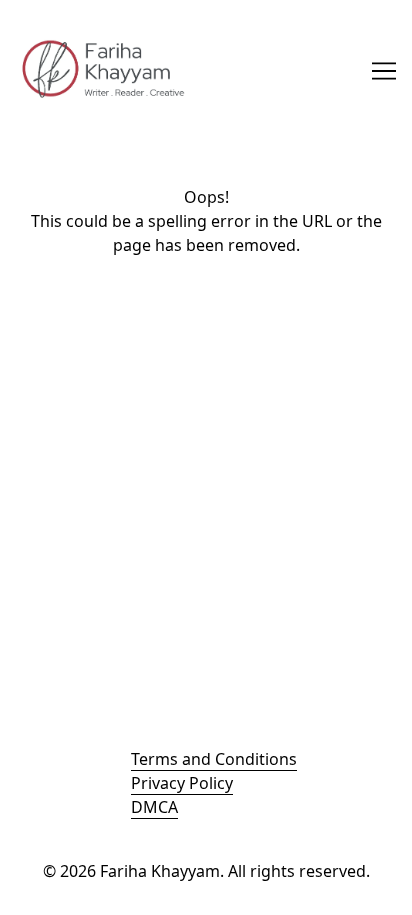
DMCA (154, 807)
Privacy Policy (182, 783)
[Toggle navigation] (384, 71)
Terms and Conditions (214, 759)
